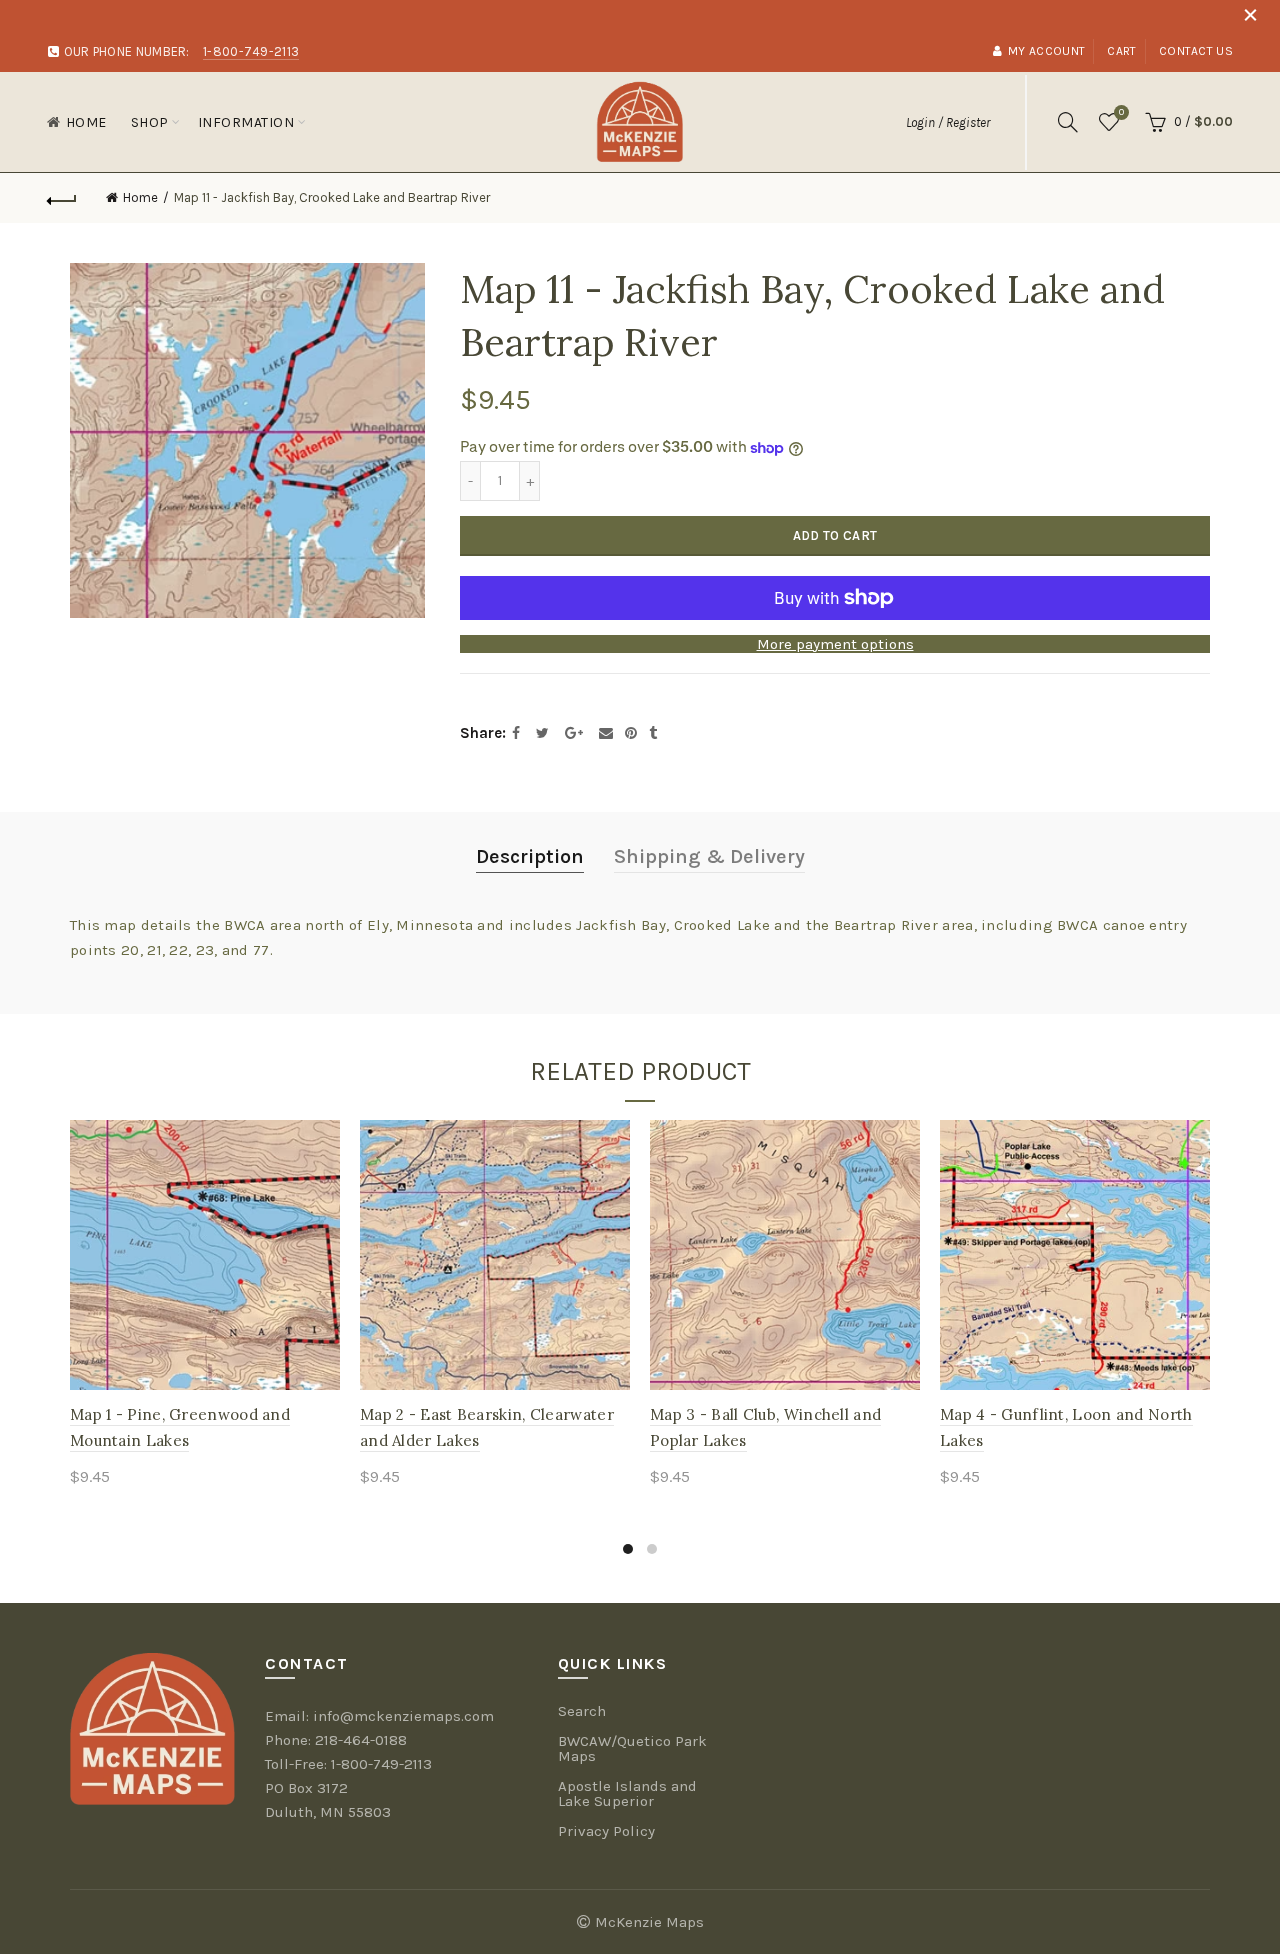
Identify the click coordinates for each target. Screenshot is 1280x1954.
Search (582, 1711)
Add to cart (835, 535)
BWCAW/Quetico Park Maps (632, 1748)
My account (1046, 51)
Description (530, 856)
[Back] (62, 198)
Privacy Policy (606, 1831)
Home (86, 122)
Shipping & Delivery (709, 856)
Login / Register (948, 122)
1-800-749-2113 (381, 1764)
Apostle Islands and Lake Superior (627, 1793)
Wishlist (1121, 112)
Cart (1121, 51)
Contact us (1196, 51)
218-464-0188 (361, 1740)
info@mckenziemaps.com (403, 1716)
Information (246, 122)
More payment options (835, 644)
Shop (150, 122)
